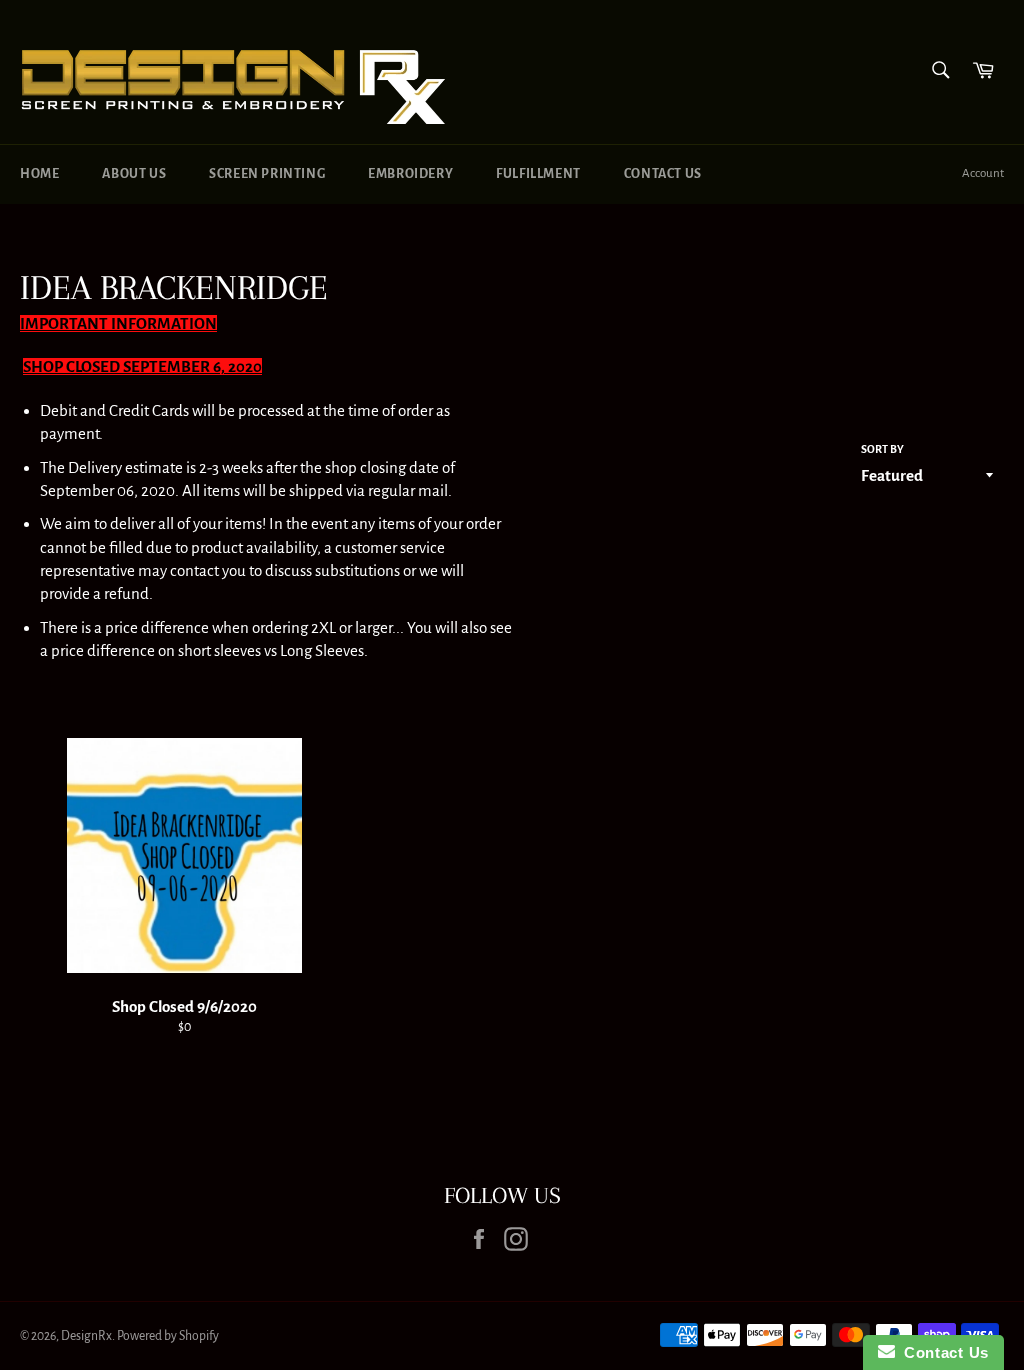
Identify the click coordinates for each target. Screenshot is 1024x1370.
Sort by (882, 449)
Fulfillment (538, 174)
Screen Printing (267, 174)
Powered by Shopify (168, 1336)
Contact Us (663, 174)
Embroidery (410, 174)
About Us (134, 174)
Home (39, 174)
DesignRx (86, 1336)
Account (983, 173)
